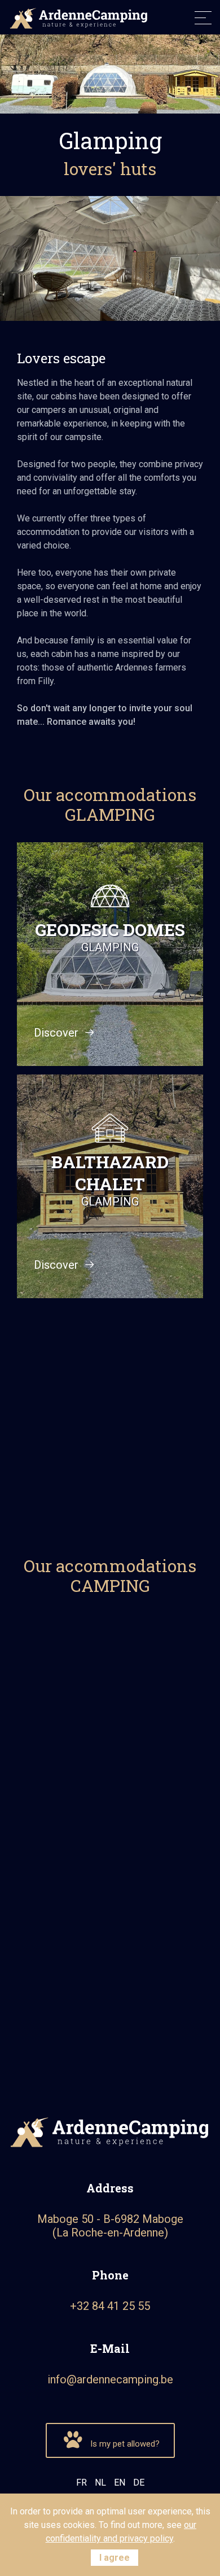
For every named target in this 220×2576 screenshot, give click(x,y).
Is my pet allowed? (124, 2444)
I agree (115, 2558)
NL (100, 2483)
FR (82, 2483)
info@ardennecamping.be (110, 2379)
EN (120, 2483)
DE (139, 2483)
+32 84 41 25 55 (110, 2306)
